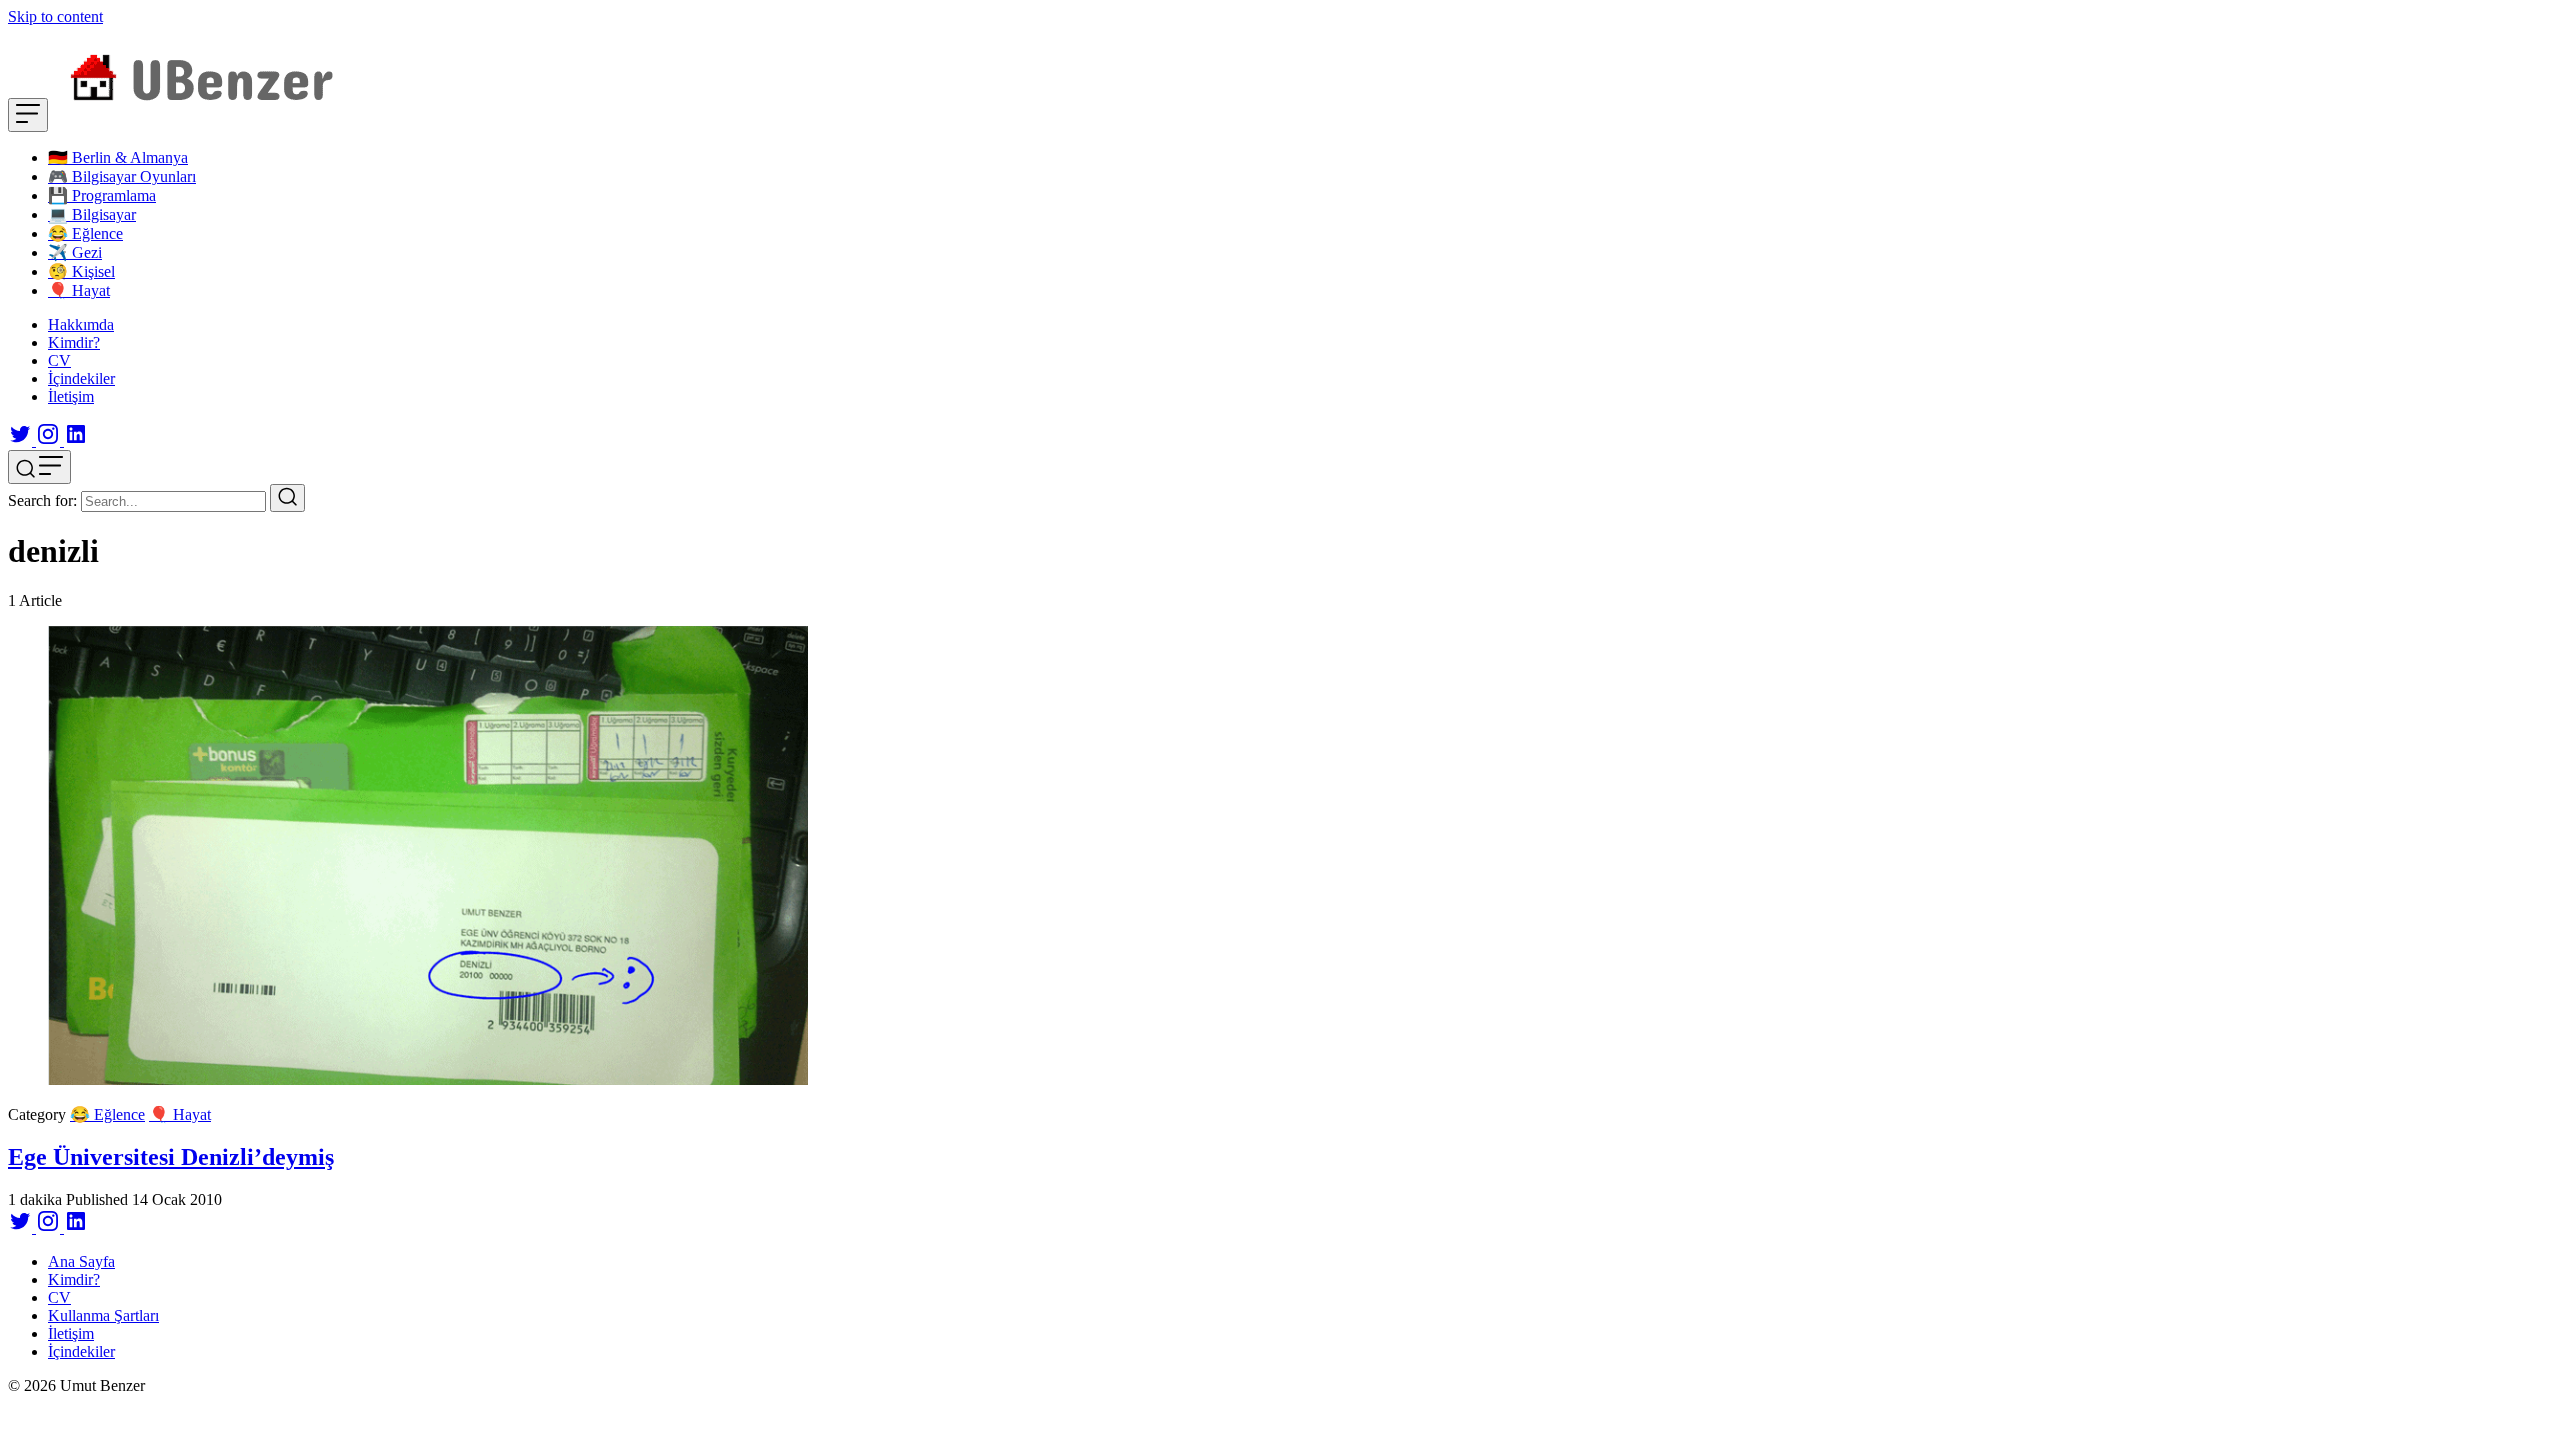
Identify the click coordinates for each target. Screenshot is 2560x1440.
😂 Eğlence (107, 1114)
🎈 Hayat (180, 1114)
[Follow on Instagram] (50, 440)
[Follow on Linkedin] (76, 440)
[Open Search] (39, 467)
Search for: (42, 500)
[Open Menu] (28, 115)
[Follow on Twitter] (22, 440)
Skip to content (55, 16)
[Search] (287, 498)
